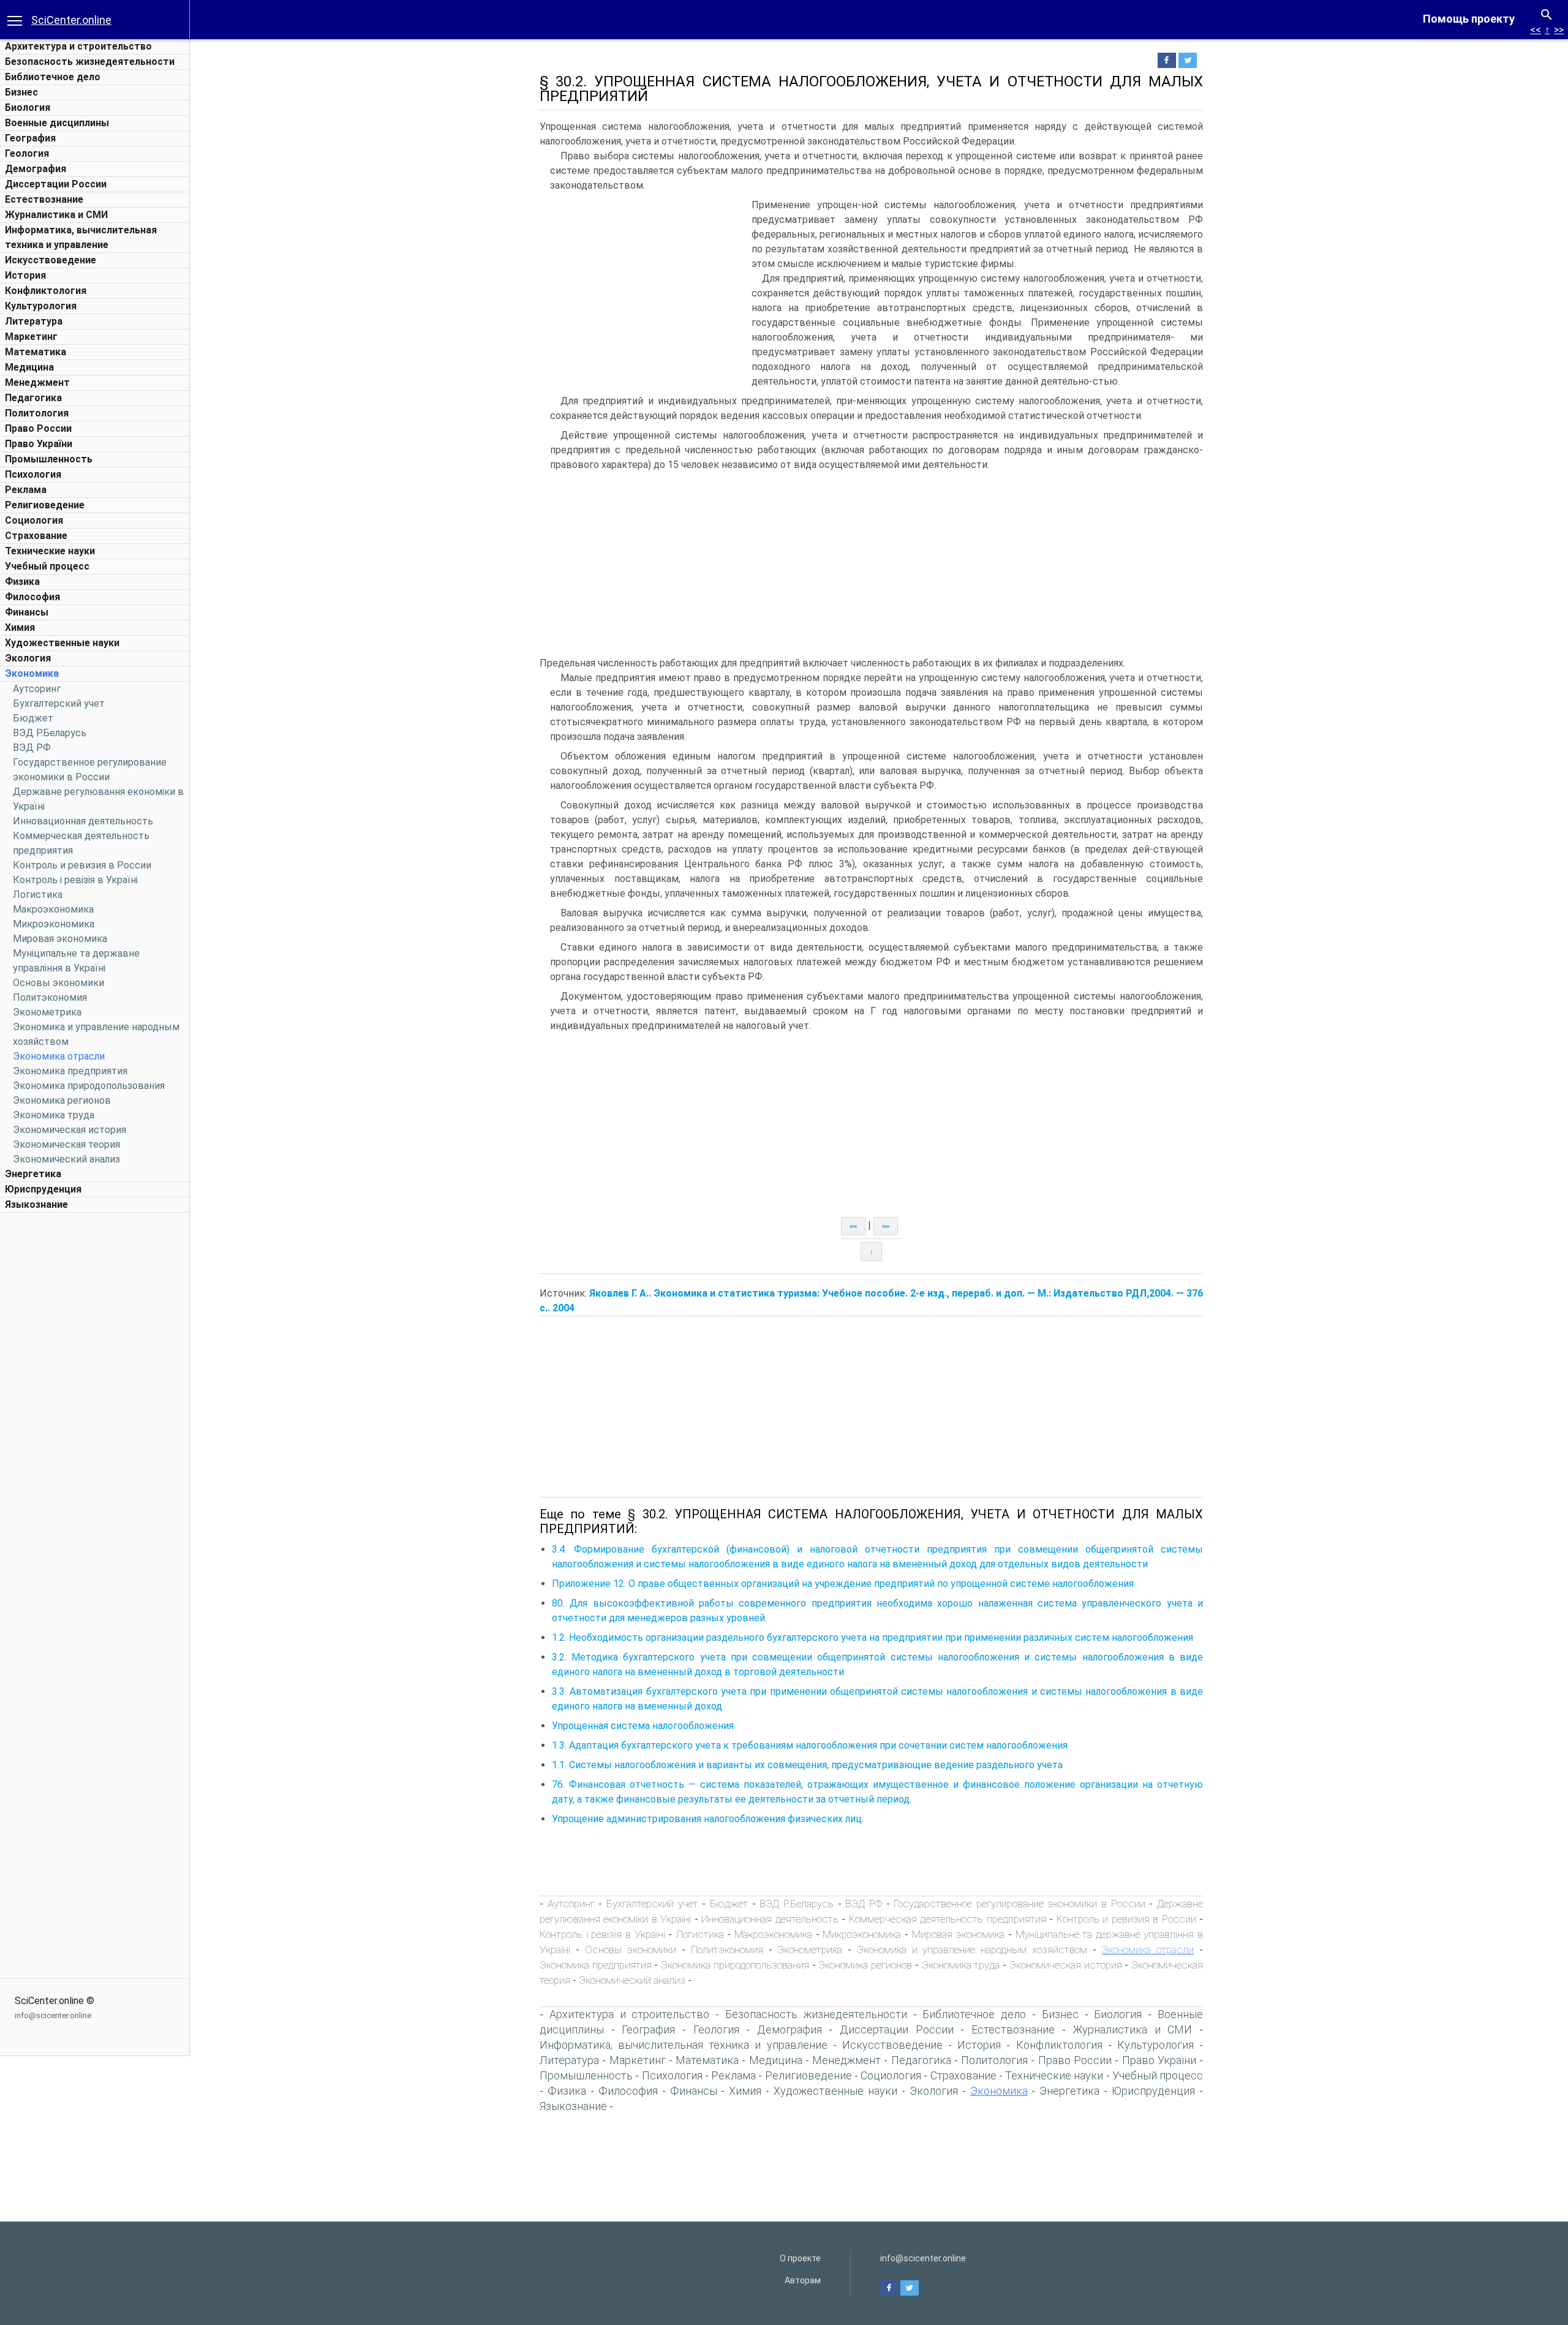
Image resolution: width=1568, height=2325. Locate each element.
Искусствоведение (51, 260)
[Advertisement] (95, 1403)
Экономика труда (54, 1115)
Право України (39, 444)
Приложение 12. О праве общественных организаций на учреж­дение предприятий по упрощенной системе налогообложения (843, 1584)
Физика (22, 582)
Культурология (41, 306)
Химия (20, 627)
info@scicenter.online (53, 2015)
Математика (36, 352)
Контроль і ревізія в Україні (75, 880)
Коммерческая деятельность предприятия (948, 1919)
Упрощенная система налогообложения (643, 1726)
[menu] (15, 20)
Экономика (32, 673)
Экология (28, 658)
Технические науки (50, 551)
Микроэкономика (54, 924)
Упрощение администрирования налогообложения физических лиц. (708, 1819)
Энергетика (33, 1174)
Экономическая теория (66, 1144)
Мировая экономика (60, 939)
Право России (38, 428)
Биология (28, 107)
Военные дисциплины (57, 123)
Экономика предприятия (70, 1071)
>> (1559, 30)
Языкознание (36, 1204)
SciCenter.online (71, 20)
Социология (34, 520)
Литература (34, 321)
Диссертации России (56, 184)
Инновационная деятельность (83, 821)
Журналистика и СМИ (56, 215)
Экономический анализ (66, 1159)
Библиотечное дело (53, 77)
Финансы (27, 612)
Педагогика (33, 398)
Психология (33, 474)
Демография (36, 169)
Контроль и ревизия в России (82, 865)
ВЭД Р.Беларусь (50, 733)
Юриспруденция (43, 1189)
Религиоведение (45, 505)
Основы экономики (58, 983)
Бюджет (33, 718)
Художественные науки (62, 643)
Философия (32, 597)
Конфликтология (46, 291)
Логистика (38, 895)
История (25, 275)
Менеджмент (37, 382)
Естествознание (44, 199)
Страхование (36, 536)
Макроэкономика (53, 909)
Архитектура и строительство (78, 46)
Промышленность (49, 459)
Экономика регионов (62, 1100)
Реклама (26, 490)
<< (1536, 30)
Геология (27, 153)
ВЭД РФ (32, 748)
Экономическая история (70, 1130)
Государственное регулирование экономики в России (1020, 1904)
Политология (37, 413)
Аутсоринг (37, 689)
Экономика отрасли (59, 1056)
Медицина (29, 367)
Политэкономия (50, 997)
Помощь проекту (1469, 19)
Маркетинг (31, 337)
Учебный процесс (47, 566)
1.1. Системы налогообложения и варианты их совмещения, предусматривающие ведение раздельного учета (807, 1765)
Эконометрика (47, 1012)
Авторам (803, 2280)
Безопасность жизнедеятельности (90, 62)
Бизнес (21, 92)
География (30, 138)
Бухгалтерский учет (59, 703)
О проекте (800, 2258)
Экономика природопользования (89, 1086)
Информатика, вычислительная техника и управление (684, 2045)
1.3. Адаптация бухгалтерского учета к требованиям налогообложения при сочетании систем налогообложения (810, 1745)
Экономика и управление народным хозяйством (972, 1950)
